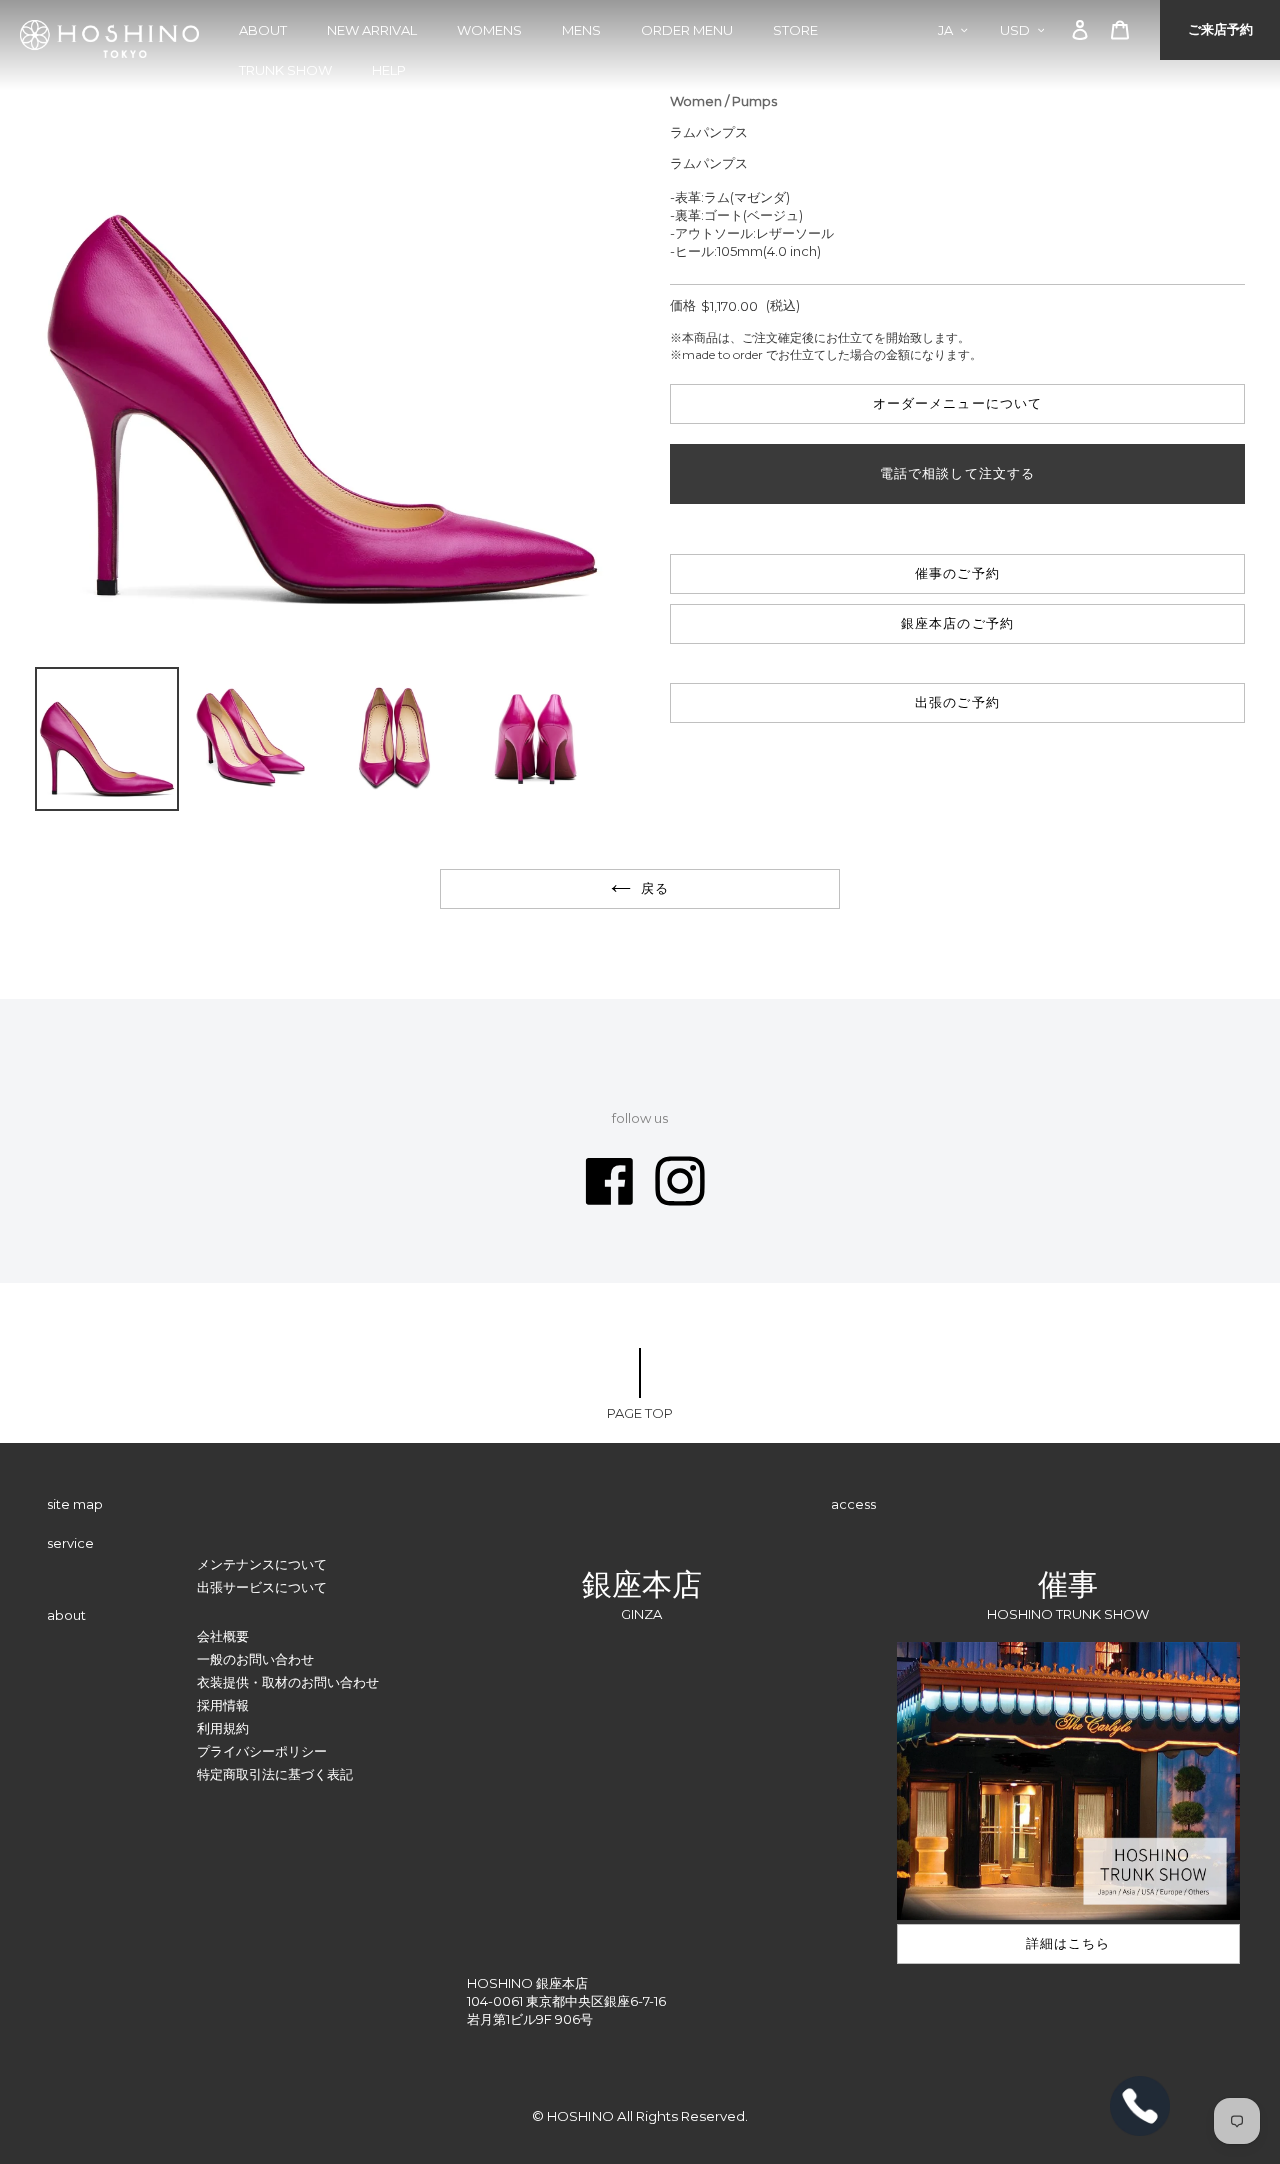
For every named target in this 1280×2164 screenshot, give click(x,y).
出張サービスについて (262, 1587)
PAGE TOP (640, 1413)
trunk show (285, 70)
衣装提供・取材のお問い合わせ (288, 1682)
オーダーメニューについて (957, 403)
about (263, 30)
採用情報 (223, 1705)
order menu (687, 30)
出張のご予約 (957, 702)
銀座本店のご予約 (957, 623)
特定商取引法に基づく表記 (275, 1774)
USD (1015, 30)
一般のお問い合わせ (255, 1659)
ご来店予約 (1220, 29)
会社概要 (223, 1636)
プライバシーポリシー (262, 1751)
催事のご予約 (957, 573)
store (795, 30)
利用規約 (223, 1728)
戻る (655, 888)
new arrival (372, 30)
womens (489, 30)
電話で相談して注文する (957, 473)
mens (581, 30)
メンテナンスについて (262, 1564)
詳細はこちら (1068, 1943)
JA (945, 30)
